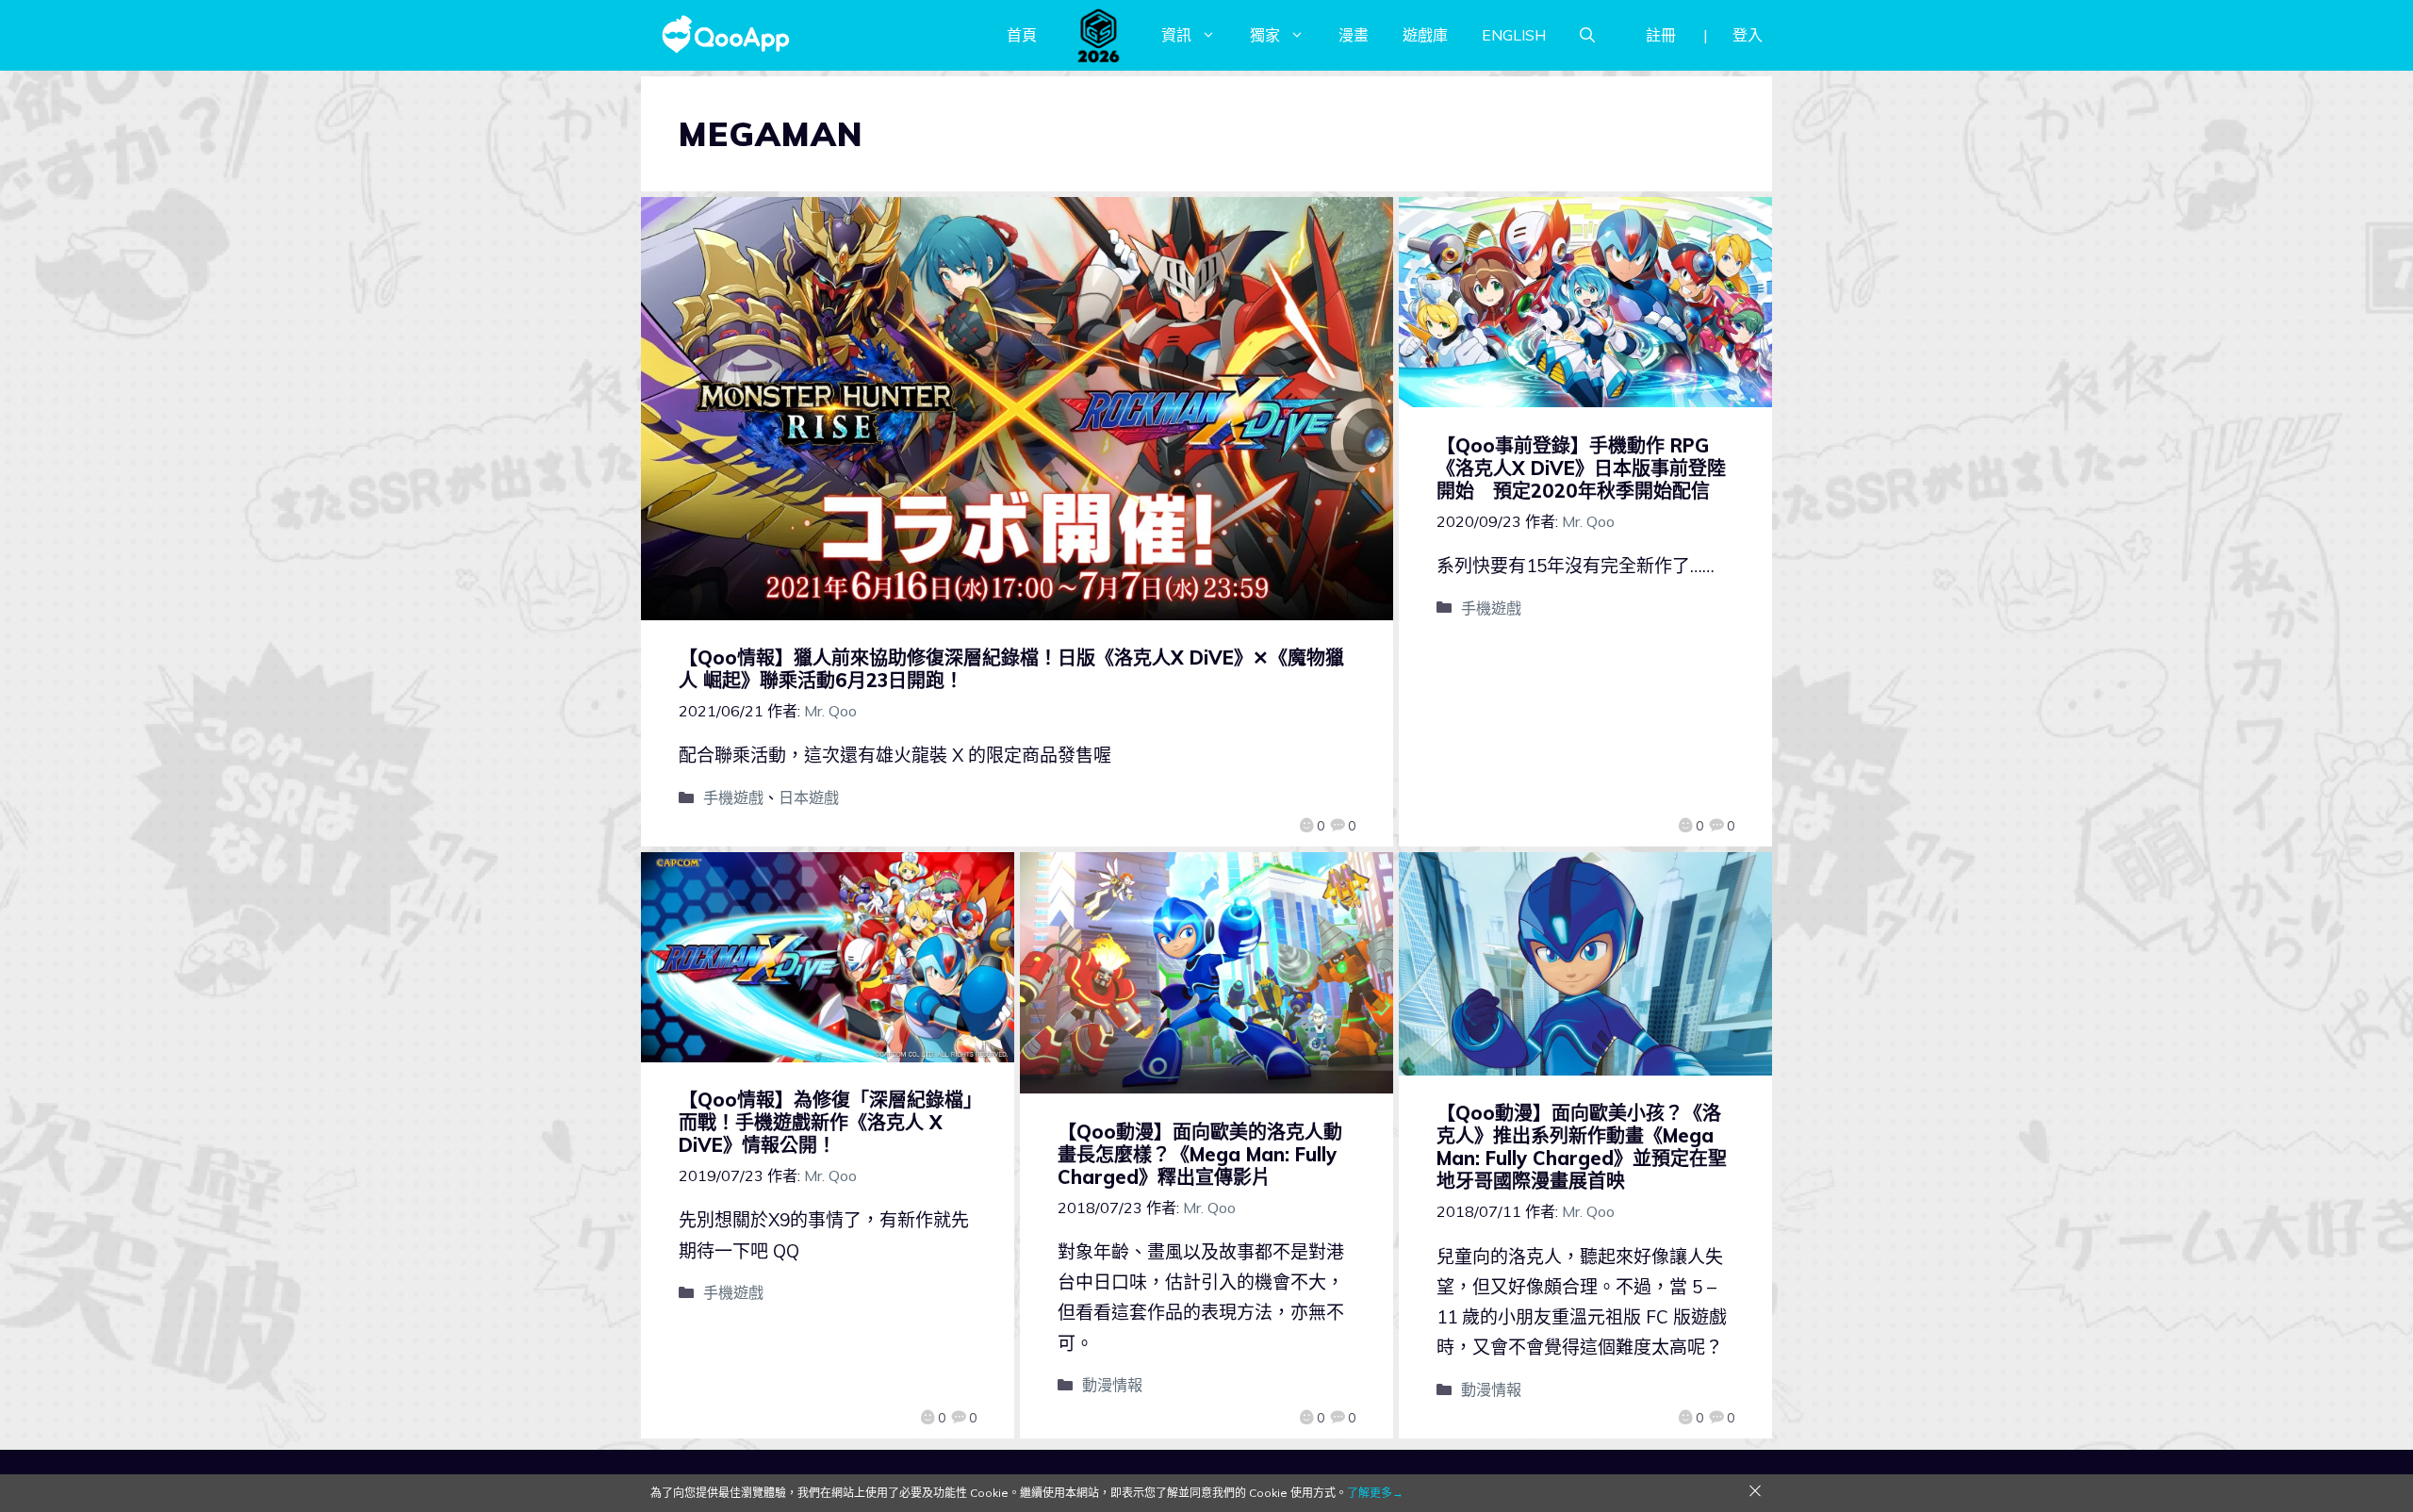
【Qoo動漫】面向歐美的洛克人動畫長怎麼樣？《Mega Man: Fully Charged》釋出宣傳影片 (1200, 1154)
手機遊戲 (733, 797)
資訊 (1176, 35)
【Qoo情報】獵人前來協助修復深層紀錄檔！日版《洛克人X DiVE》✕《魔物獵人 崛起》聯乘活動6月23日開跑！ (1011, 669)
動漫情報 (1112, 1385)
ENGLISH (1514, 35)
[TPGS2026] (1099, 35)
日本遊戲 (809, 797)
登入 (1748, 35)
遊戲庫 (1425, 35)
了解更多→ (1375, 1493)
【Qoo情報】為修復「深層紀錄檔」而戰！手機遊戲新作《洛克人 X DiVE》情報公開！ (826, 1122)
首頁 (1022, 35)
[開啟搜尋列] (1587, 35)
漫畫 (1354, 35)
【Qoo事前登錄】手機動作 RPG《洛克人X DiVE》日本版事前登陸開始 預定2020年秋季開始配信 (1581, 468)
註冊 (1661, 35)
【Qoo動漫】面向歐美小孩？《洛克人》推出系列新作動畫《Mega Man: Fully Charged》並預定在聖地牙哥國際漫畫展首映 (1582, 1147)
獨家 (1265, 35)
